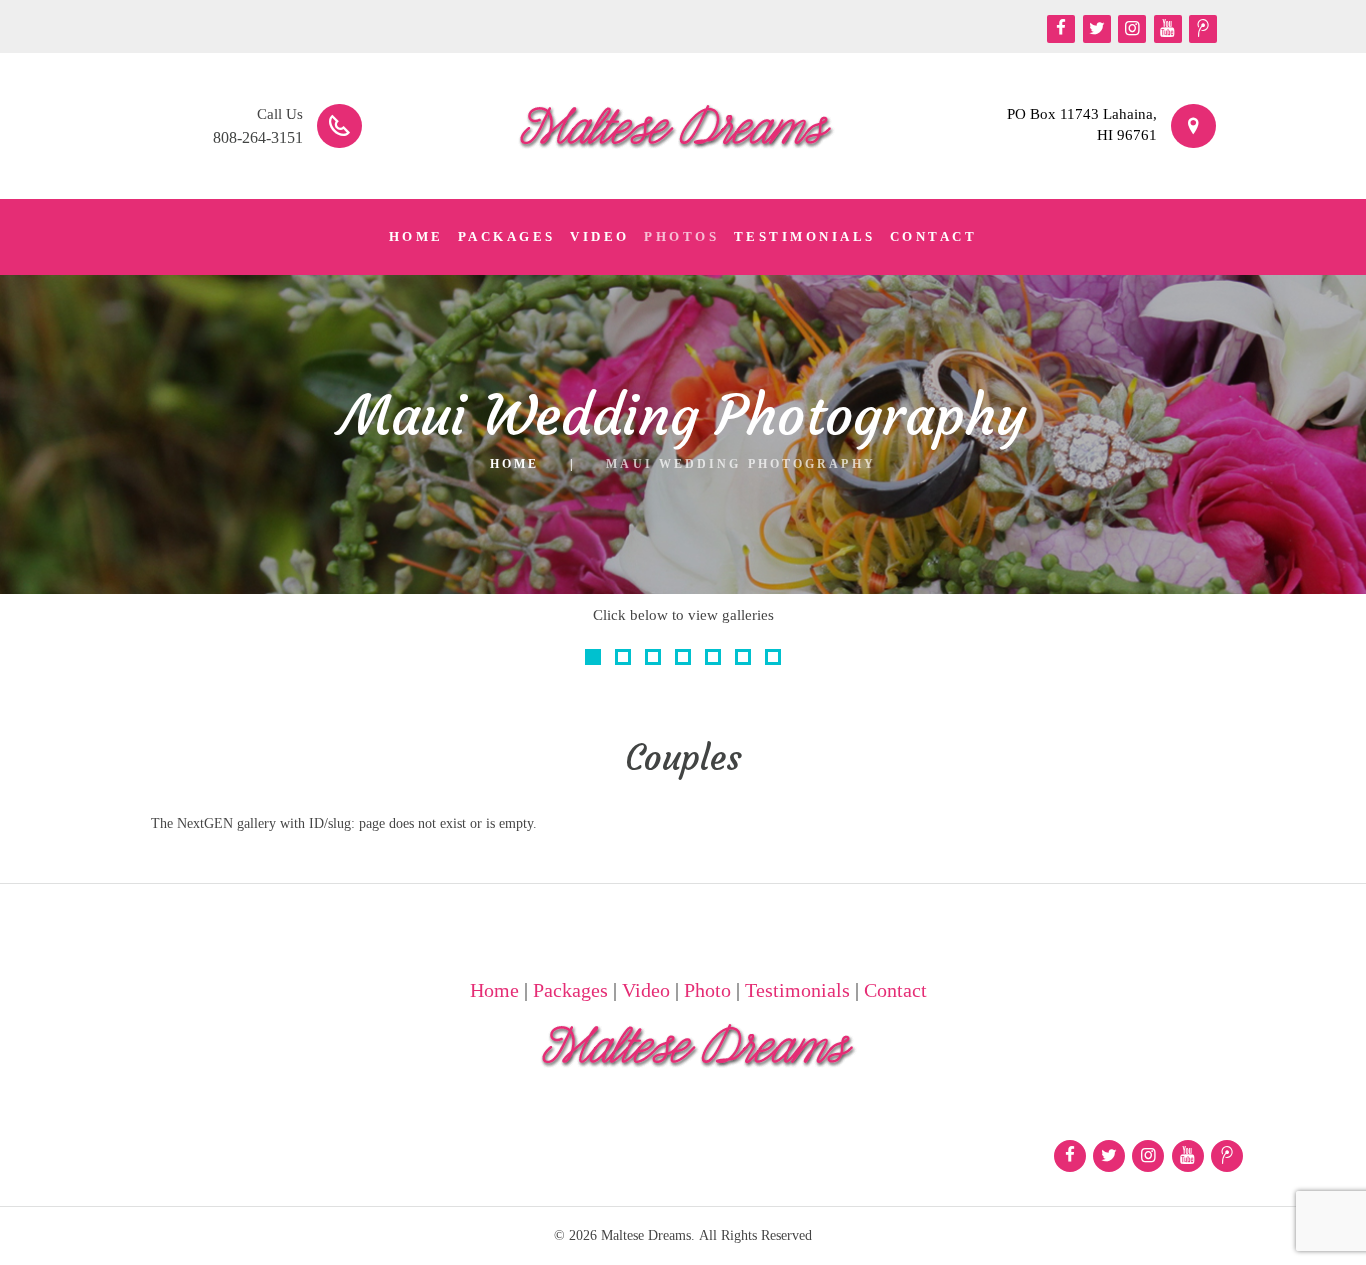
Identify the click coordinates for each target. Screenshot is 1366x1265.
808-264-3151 (258, 137)
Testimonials (797, 990)
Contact (895, 990)
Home (514, 464)
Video (646, 990)
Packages (570, 990)
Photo (707, 990)
